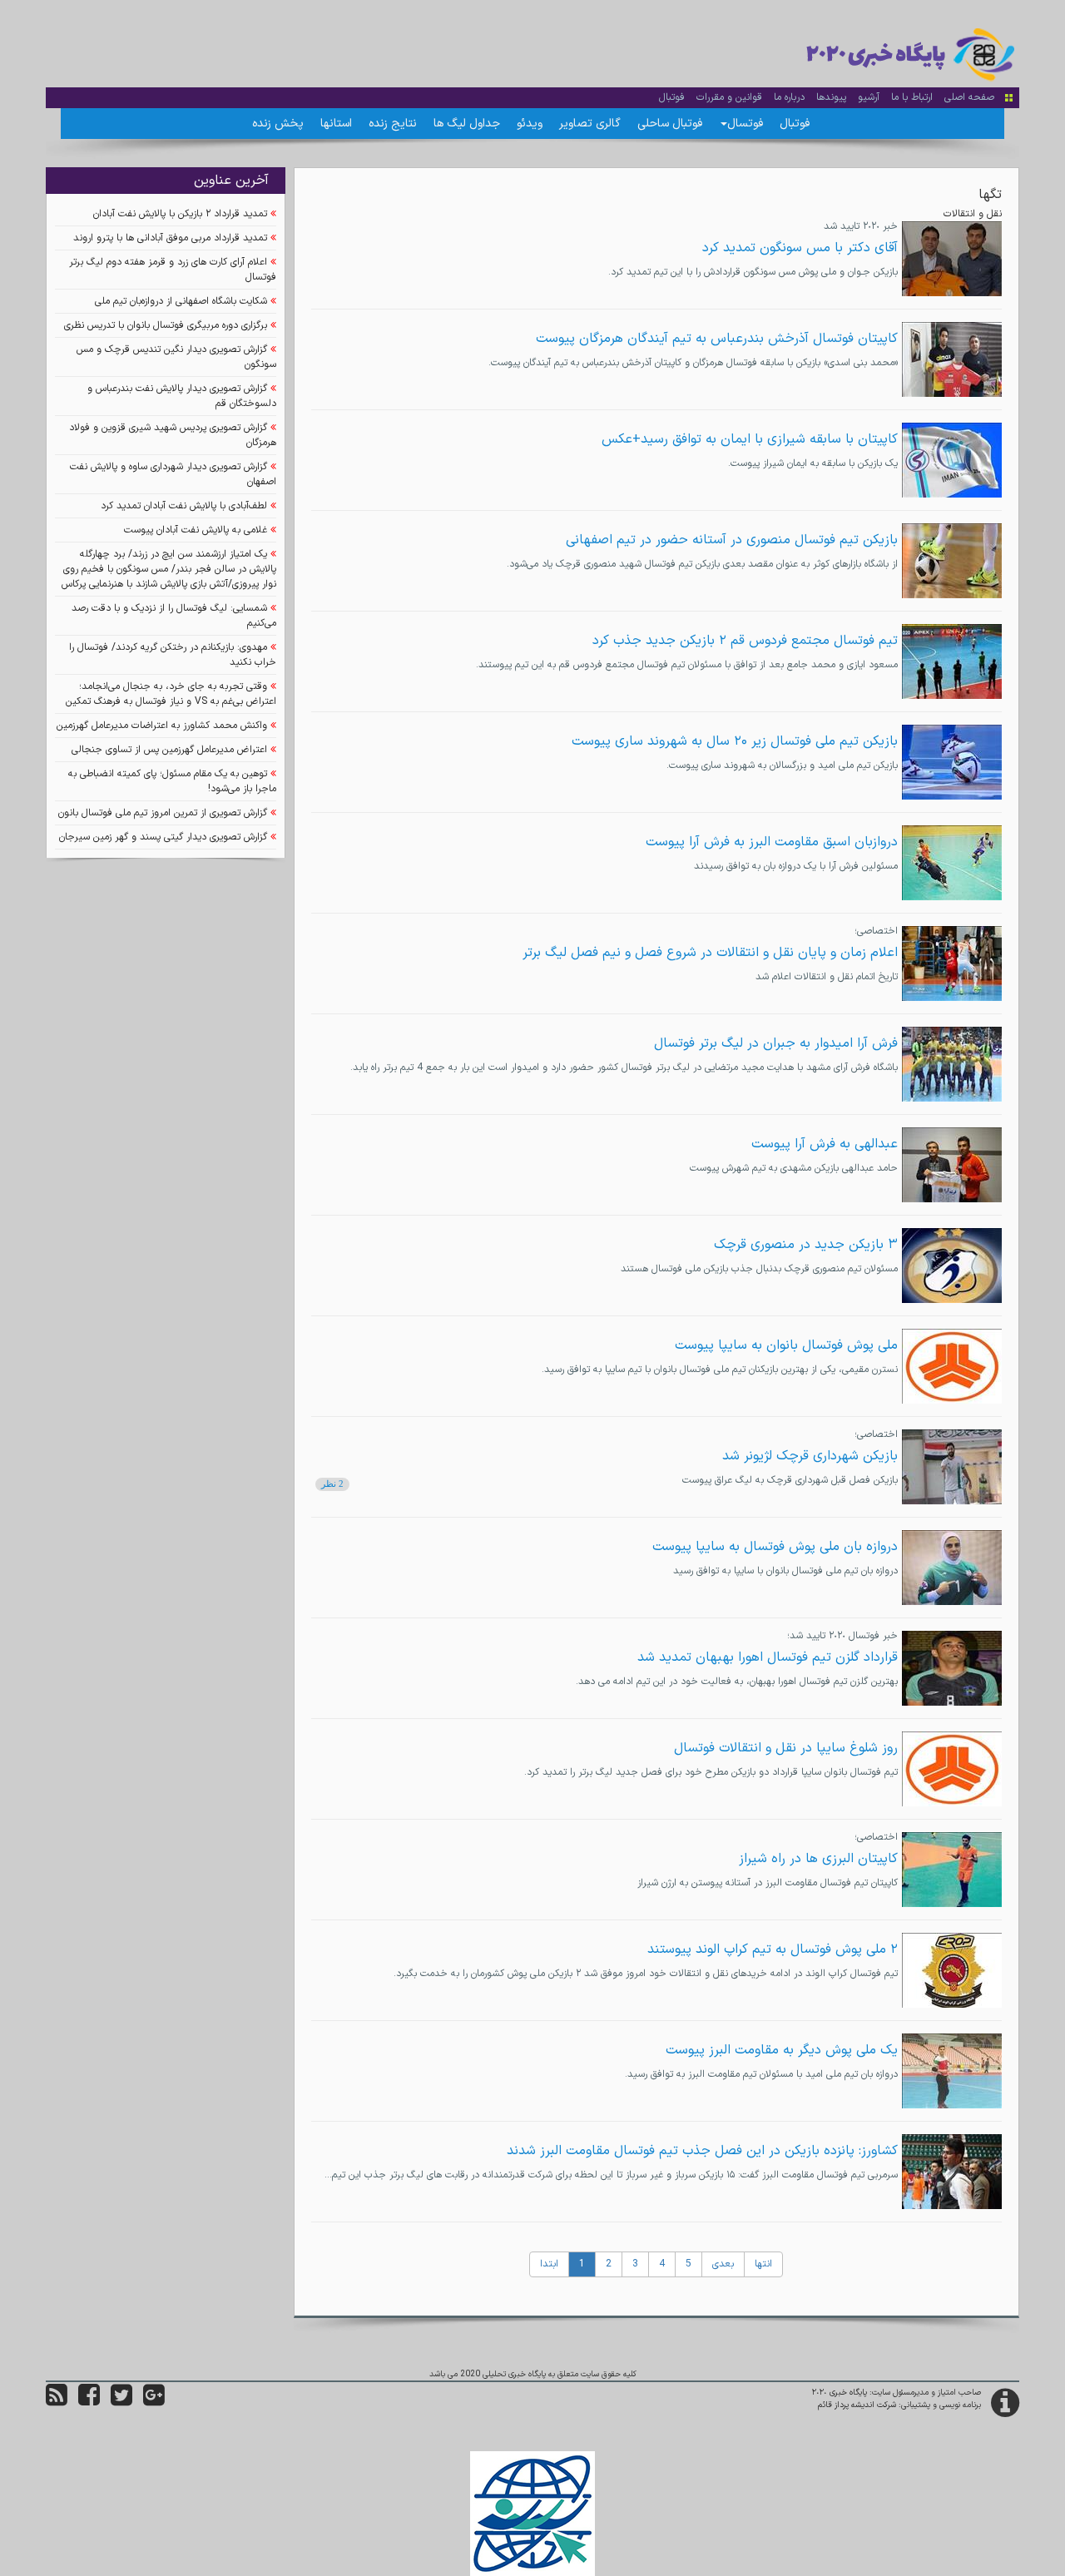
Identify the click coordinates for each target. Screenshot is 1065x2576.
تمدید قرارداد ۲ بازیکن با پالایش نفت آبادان (180, 214)
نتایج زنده (393, 124)
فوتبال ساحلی (670, 124)
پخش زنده (278, 124)
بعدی (723, 2264)
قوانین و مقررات (729, 97)
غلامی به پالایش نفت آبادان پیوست (196, 530)
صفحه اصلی (969, 97)
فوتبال (672, 97)
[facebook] (89, 2402)
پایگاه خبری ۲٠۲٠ (840, 2393)
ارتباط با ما (912, 97)
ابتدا (549, 2264)
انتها (763, 2264)
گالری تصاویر (590, 124)
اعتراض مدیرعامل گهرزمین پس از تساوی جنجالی (169, 750)
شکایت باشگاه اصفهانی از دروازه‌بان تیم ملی (181, 301)
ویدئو (530, 124)
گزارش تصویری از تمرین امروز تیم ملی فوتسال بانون (163, 813)
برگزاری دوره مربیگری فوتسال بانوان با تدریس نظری (166, 325)
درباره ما (789, 97)
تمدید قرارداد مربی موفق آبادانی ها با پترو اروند (170, 238)
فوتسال (745, 124)
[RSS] (57, 2402)
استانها (336, 124)
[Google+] (154, 2402)
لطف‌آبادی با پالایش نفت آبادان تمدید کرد (184, 506)
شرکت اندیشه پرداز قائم (857, 2405)
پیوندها (831, 97)
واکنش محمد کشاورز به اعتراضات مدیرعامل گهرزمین (162, 726)
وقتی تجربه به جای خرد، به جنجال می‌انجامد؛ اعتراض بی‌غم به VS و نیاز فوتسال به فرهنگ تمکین (171, 694)
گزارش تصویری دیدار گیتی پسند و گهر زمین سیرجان (163, 837)
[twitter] (121, 2402)
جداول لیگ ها (467, 124)
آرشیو (869, 97)
